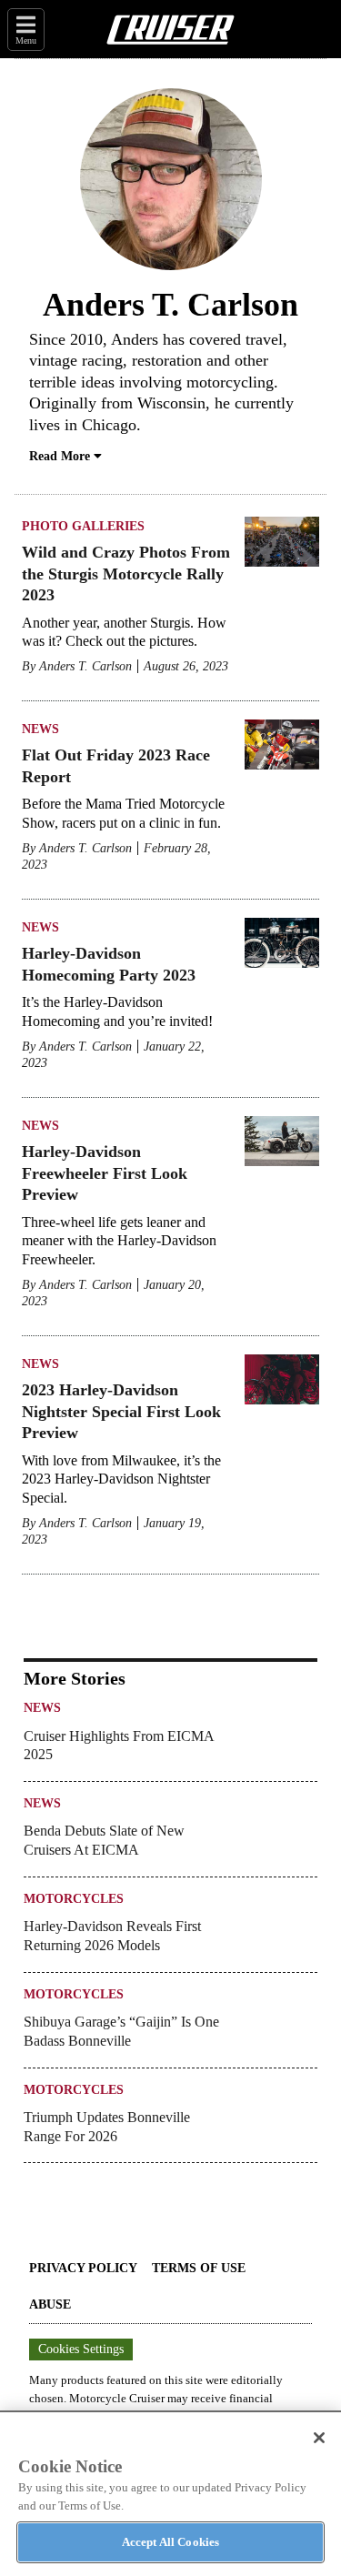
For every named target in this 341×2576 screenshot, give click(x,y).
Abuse (50, 2304)
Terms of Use (199, 2268)
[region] (170, 2493)
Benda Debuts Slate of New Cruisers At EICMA (104, 1840)
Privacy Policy (83, 2268)
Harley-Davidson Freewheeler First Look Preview (105, 1173)
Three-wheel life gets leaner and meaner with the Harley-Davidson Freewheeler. (119, 1241)
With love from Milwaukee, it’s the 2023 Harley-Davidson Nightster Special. (121, 1479)
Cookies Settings (81, 2349)
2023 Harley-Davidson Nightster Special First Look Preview (121, 1411)
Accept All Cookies (170, 2542)
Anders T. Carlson (85, 666)
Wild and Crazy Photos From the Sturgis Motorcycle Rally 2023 (126, 574)
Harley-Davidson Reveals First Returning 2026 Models (112, 1936)
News (40, 729)
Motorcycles (74, 1899)
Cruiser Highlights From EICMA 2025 (119, 1746)
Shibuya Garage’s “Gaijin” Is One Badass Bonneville (121, 2031)
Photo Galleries (83, 526)
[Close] (319, 2438)
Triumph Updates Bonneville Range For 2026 (107, 2127)
